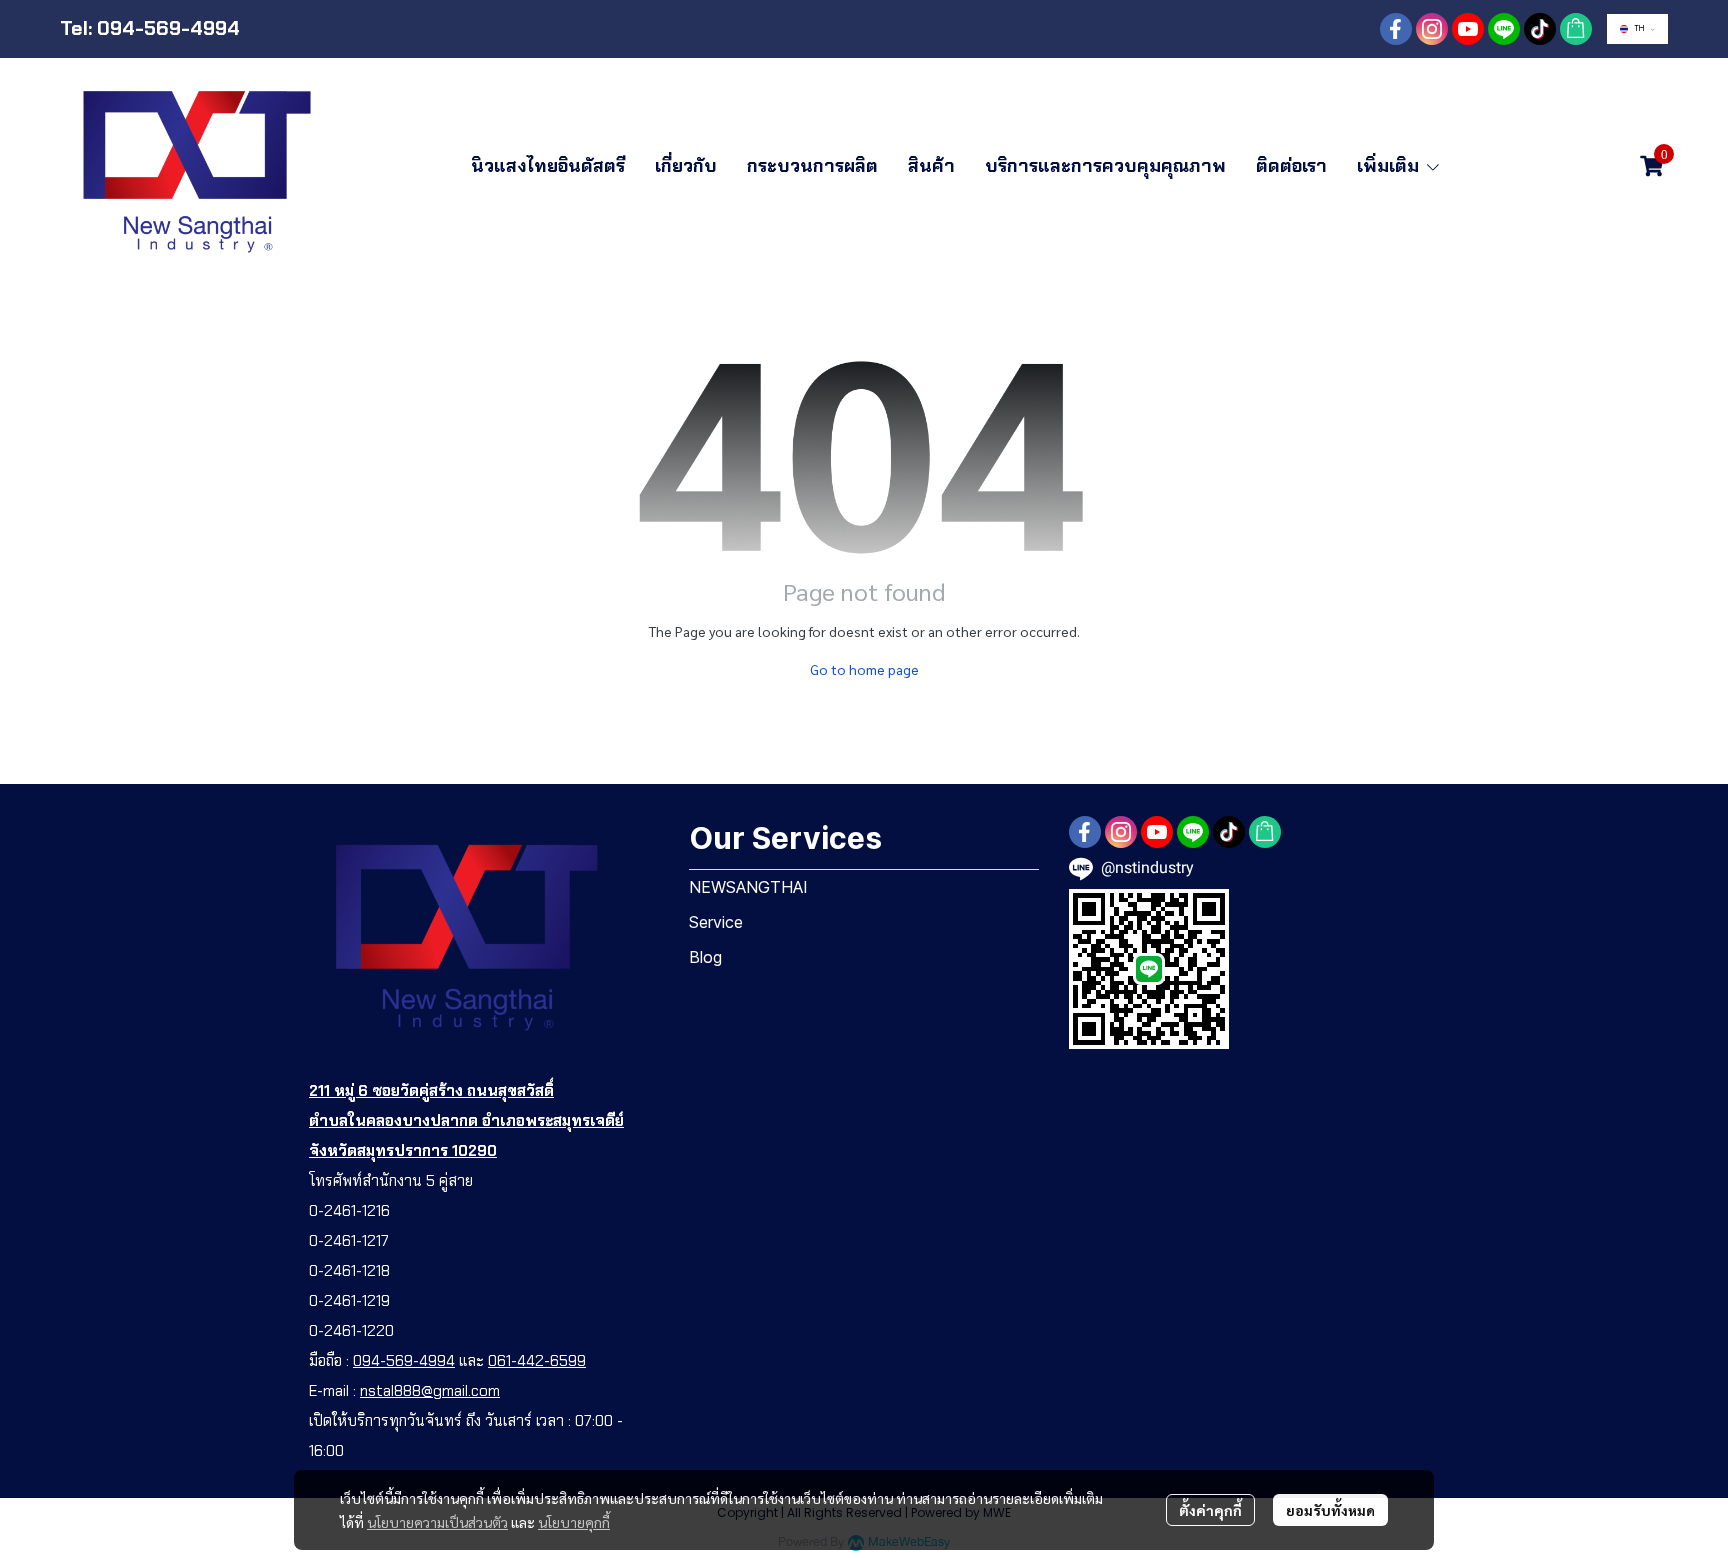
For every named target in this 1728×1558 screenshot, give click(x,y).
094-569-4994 (404, 1361)
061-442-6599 (537, 1361)
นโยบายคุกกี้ (574, 1522)
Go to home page (864, 669)
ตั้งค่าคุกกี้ (1210, 1510)
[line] (1504, 29)
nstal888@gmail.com (430, 1391)
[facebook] (1396, 29)
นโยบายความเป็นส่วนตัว (437, 1522)
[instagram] (1432, 29)
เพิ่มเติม (1390, 166)
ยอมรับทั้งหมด (1330, 1510)
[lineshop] (1576, 29)
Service (716, 922)
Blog (705, 957)
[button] (1637, 29)
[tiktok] (1540, 29)
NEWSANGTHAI (748, 887)
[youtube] (1468, 29)
